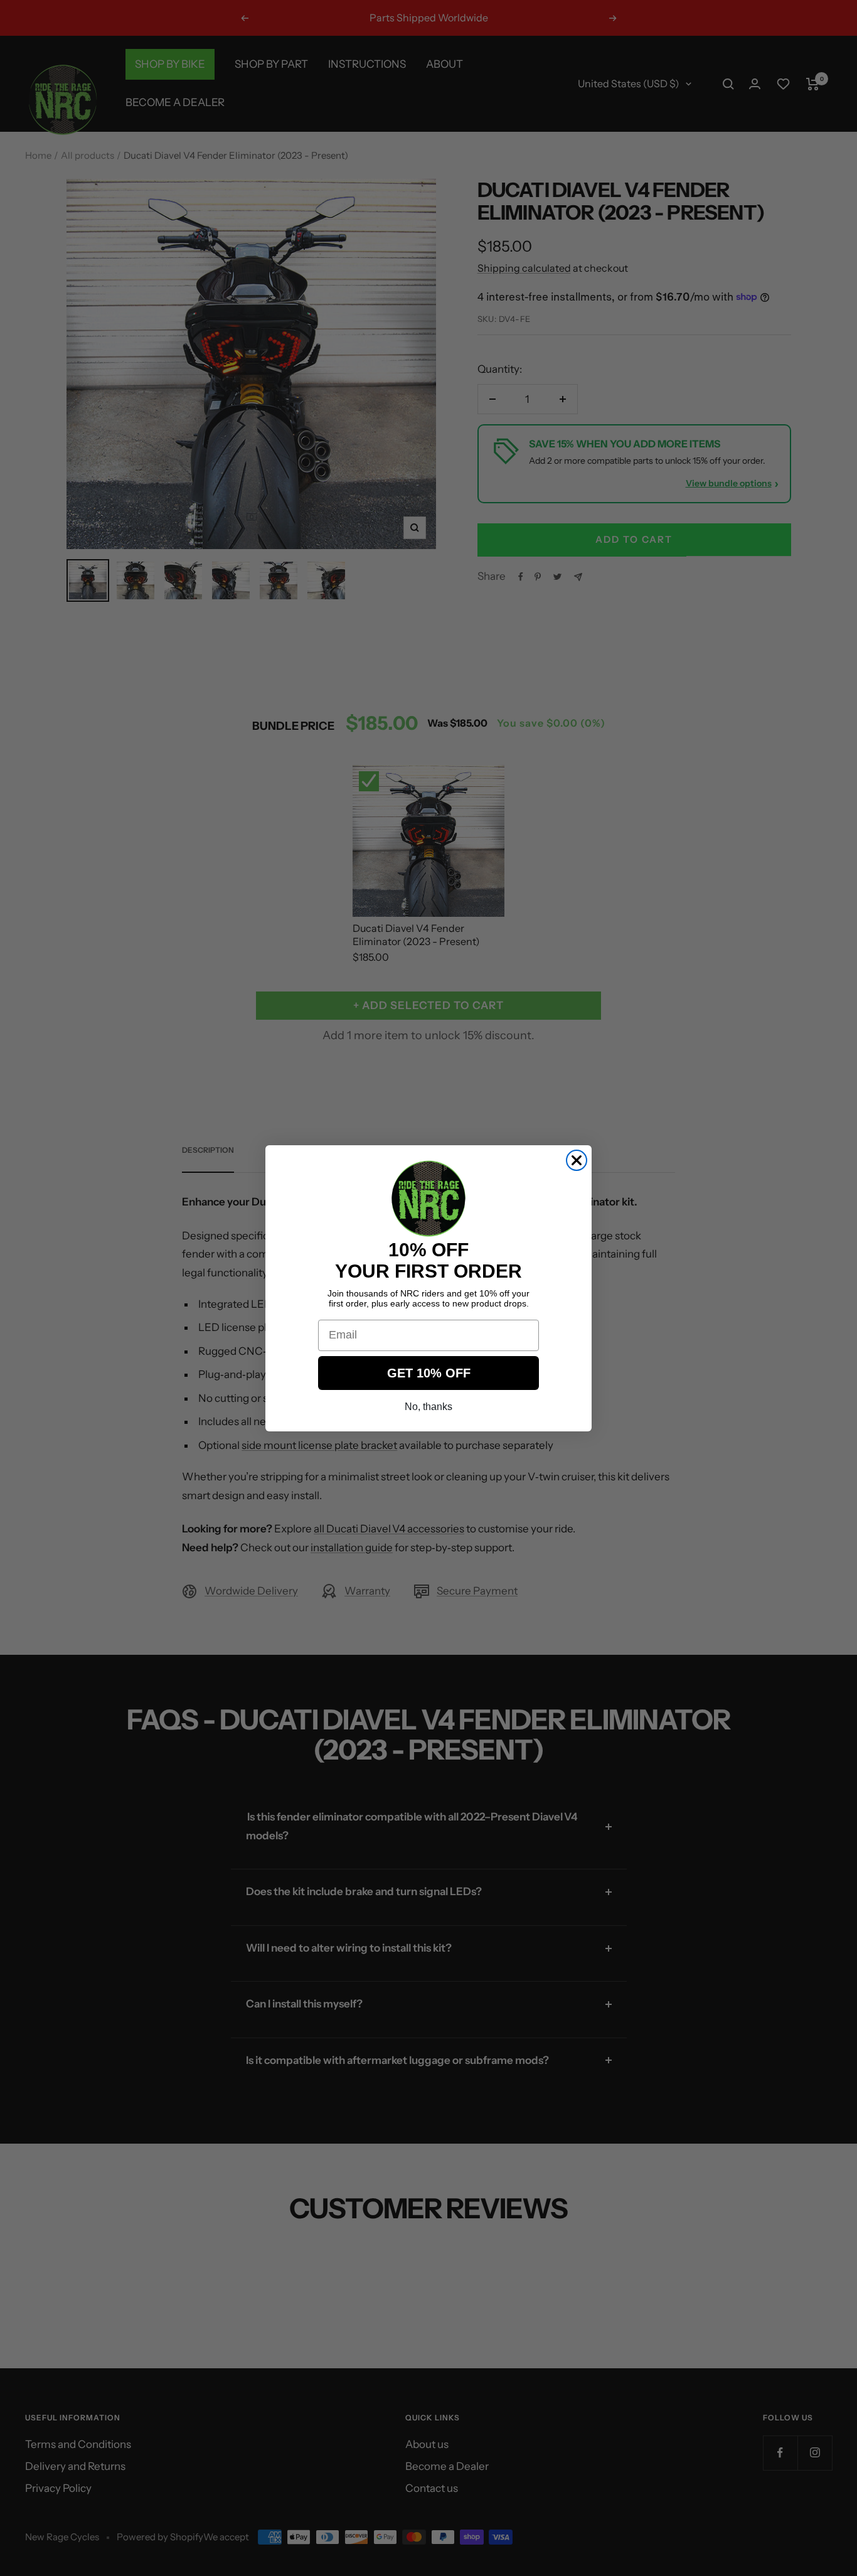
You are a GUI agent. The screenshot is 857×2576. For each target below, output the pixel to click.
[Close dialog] (577, 1160)
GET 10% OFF (429, 1373)
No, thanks (428, 1407)
